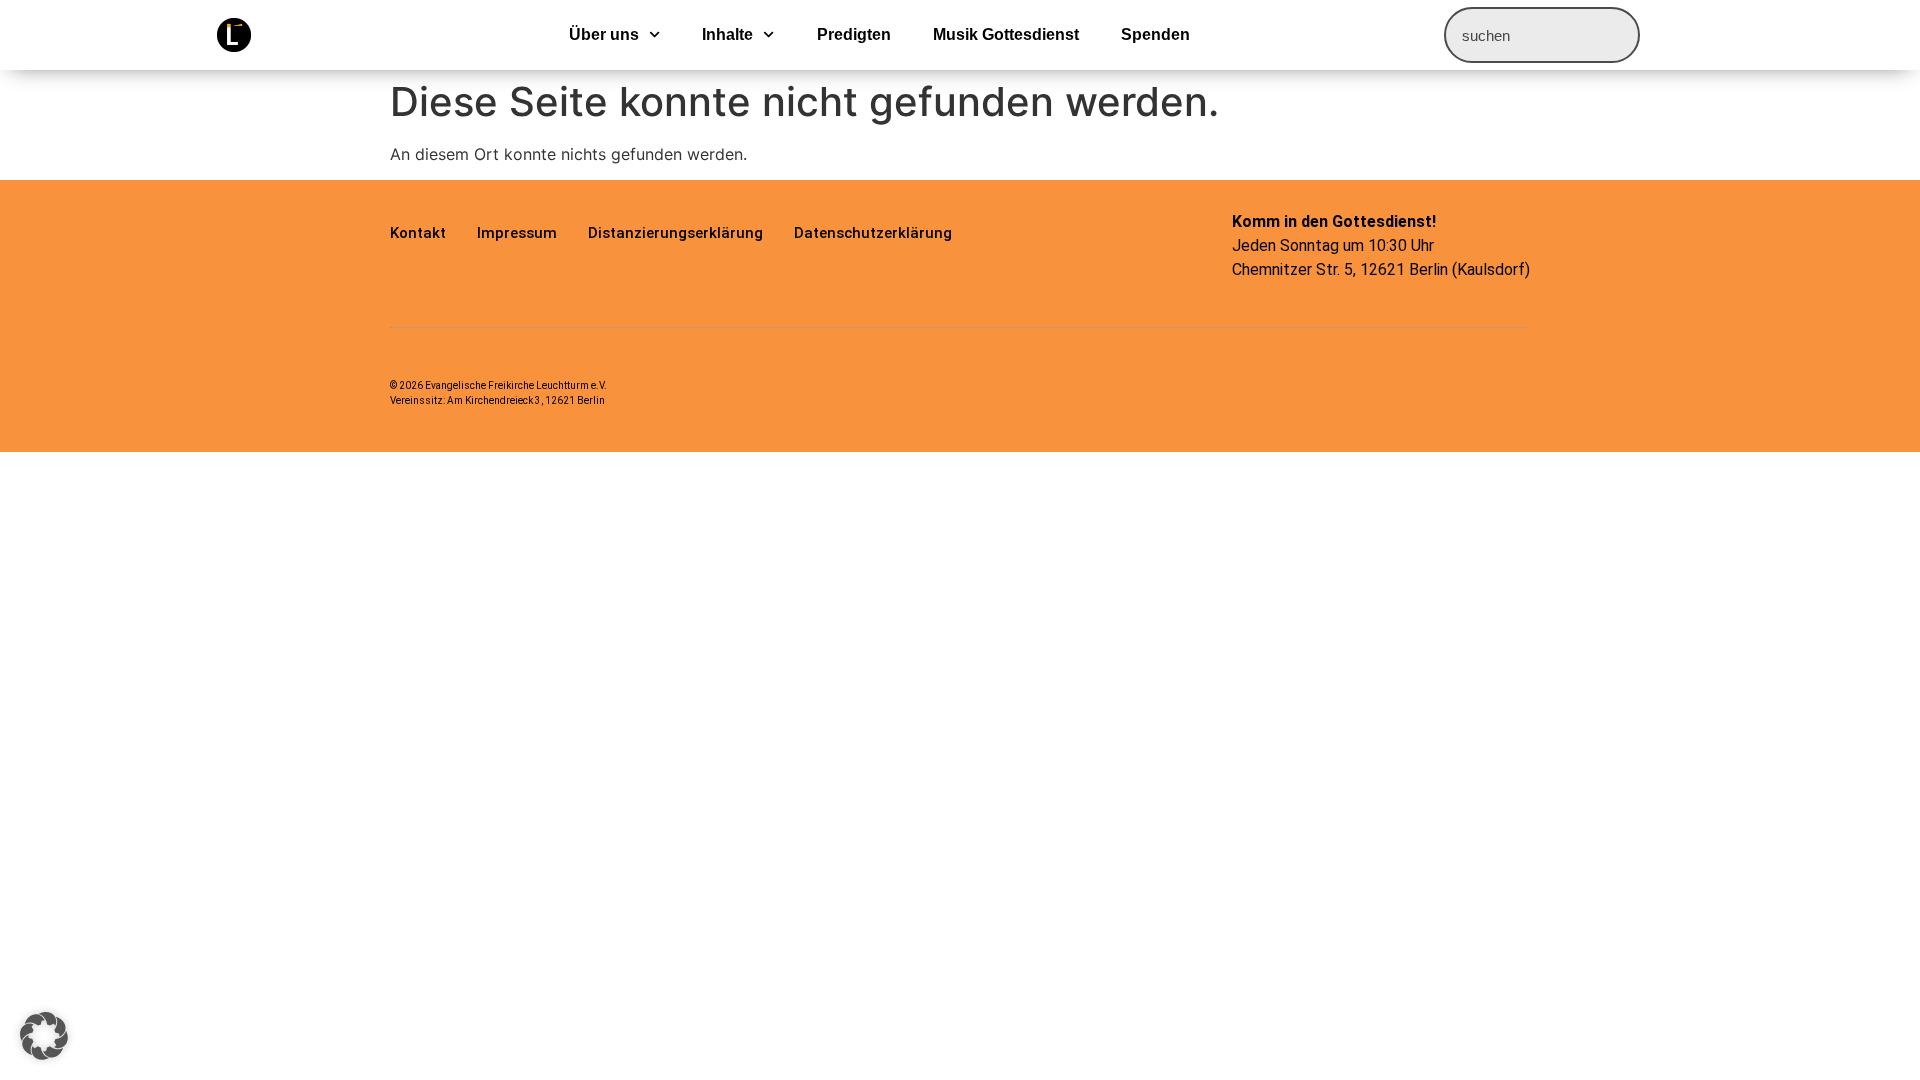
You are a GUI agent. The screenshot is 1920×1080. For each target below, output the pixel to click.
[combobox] (1542, 35)
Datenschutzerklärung (873, 233)
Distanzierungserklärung (675, 233)
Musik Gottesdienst (1006, 34)
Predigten (854, 34)
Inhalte (727, 34)
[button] (44, 1036)
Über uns (604, 34)
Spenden (1155, 34)
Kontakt (418, 233)
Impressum (517, 233)
